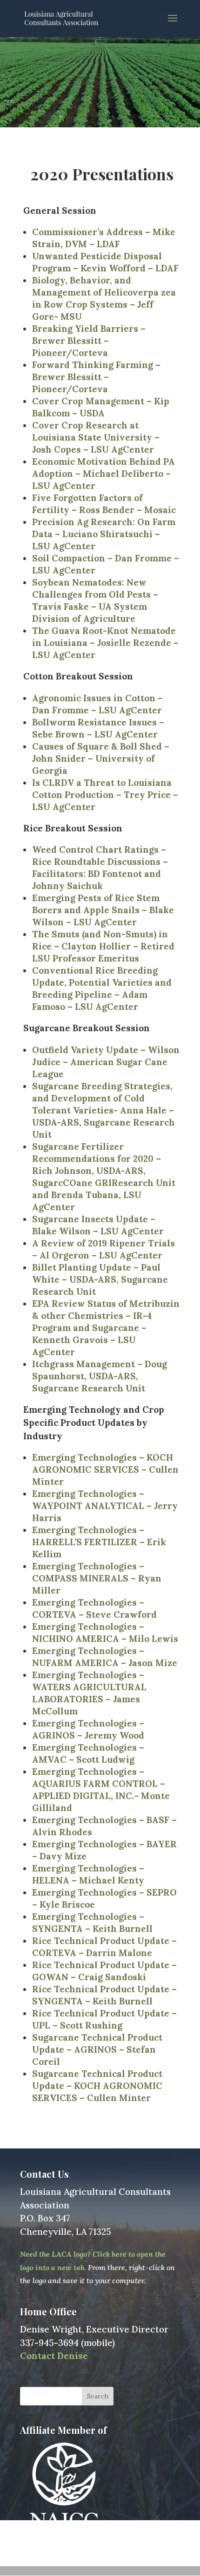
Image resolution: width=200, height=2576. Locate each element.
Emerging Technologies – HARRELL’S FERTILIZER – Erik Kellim (99, 1542)
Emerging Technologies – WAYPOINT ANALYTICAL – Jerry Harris (105, 1506)
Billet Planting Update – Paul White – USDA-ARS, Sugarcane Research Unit (100, 1279)
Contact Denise (54, 2356)
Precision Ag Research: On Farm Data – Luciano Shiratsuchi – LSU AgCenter (104, 534)
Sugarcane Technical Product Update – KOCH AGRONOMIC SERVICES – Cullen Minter (97, 2086)
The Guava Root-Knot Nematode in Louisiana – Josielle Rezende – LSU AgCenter (105, 643)
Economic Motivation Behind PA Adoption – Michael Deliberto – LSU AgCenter (103, 474)
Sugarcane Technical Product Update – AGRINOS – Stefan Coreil (97, 2049)
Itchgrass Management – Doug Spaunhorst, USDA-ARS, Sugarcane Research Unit (100, 1376)
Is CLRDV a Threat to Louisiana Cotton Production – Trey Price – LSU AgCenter (105, 795)
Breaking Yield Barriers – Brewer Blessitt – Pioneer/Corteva (89, 341)
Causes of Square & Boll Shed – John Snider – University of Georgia (101, 758)
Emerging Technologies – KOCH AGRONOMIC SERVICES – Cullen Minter (105, 1469)
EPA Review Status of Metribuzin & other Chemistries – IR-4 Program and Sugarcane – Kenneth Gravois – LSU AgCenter (106, 1328)
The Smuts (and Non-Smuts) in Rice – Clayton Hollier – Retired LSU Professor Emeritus (103, 946)
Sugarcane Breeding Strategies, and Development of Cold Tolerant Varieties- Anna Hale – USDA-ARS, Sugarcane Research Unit (103, 1110)
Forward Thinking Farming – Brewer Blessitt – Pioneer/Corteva (96, 377)
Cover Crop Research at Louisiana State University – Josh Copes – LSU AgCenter (96, 437)
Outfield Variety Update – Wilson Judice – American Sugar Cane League (106, 1062)
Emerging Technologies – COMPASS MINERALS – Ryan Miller (97, 1578)
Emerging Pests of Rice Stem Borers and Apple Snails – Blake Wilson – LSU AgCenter (103, 910)
